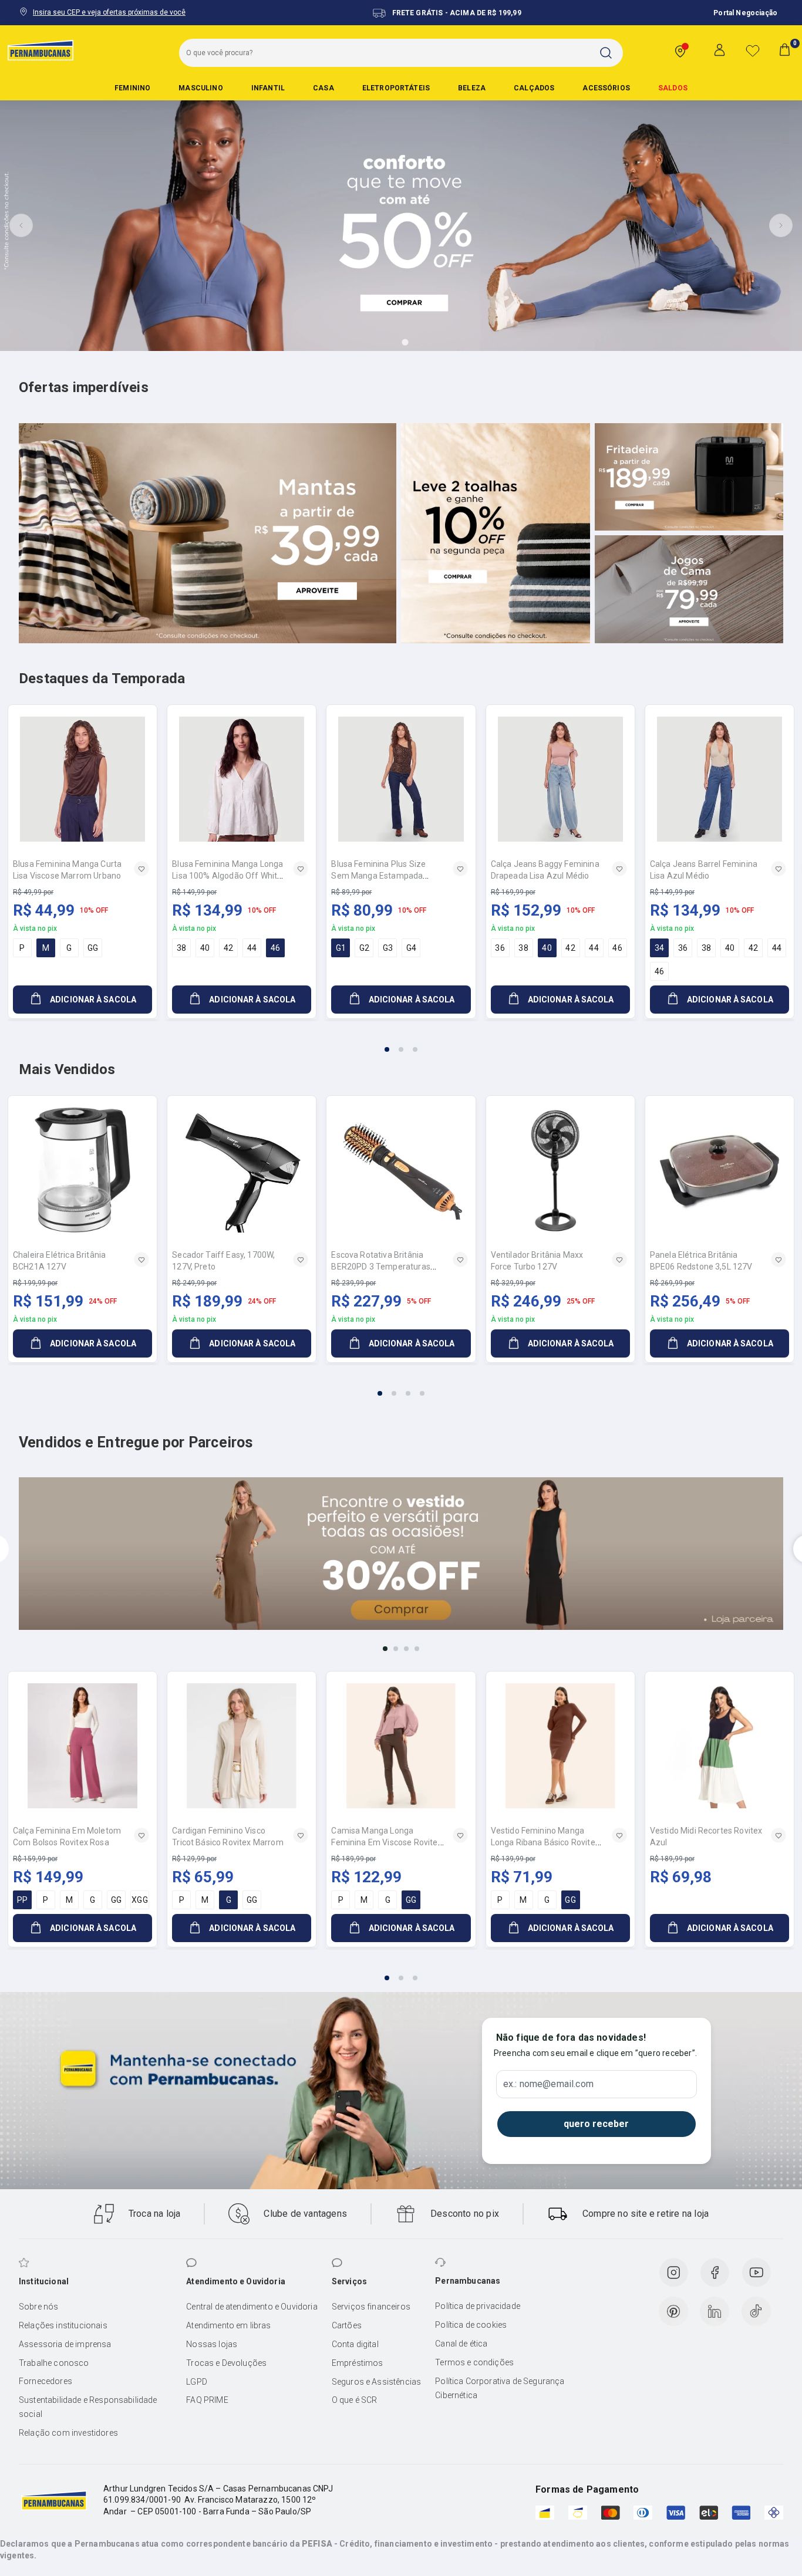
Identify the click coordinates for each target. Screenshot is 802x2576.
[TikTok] (756, 2311)
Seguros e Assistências (377, 2382)
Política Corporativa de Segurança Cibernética (500, 2388)
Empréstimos (358, 2363)
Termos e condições (474, 2362)
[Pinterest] (673, 2311)
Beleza (472, 88)
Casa (324, 88)
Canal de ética (461, 2344)
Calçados (534, 88)
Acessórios (606, 88)
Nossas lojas (212, 2344)
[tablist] (401, 1042)
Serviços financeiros (371, 2307)
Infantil (268, 88)
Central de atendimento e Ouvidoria (252, 2307)
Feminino (132, 88)
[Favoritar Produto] (141, 869)
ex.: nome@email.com (548, 2084)
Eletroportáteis (396, 88)
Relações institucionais (63, 2325)
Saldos (673, 88)
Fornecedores (46, 2381)
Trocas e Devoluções (226, 2363)
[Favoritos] (753, 50)
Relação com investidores (68, 2433)
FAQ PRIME (207, 2400)
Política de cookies (471, 2325)
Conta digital (355, 2344)
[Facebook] (715, 2273)
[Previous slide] (21, 225)
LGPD (197, 2382)
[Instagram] (673, 2273)
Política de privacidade (478, 2306)
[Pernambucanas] (41, 50)
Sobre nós (38, 2307)
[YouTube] (756, 2273)
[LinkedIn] (715, 2311)
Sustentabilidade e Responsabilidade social (88, 2407)
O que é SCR (355, 2400)
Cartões (347, 2325)
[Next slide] (781, 225)
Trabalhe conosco (54, 2363)
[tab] (372, 342)
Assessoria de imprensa (65, 2344)
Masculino (201, 88)
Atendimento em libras (228, 2325)
